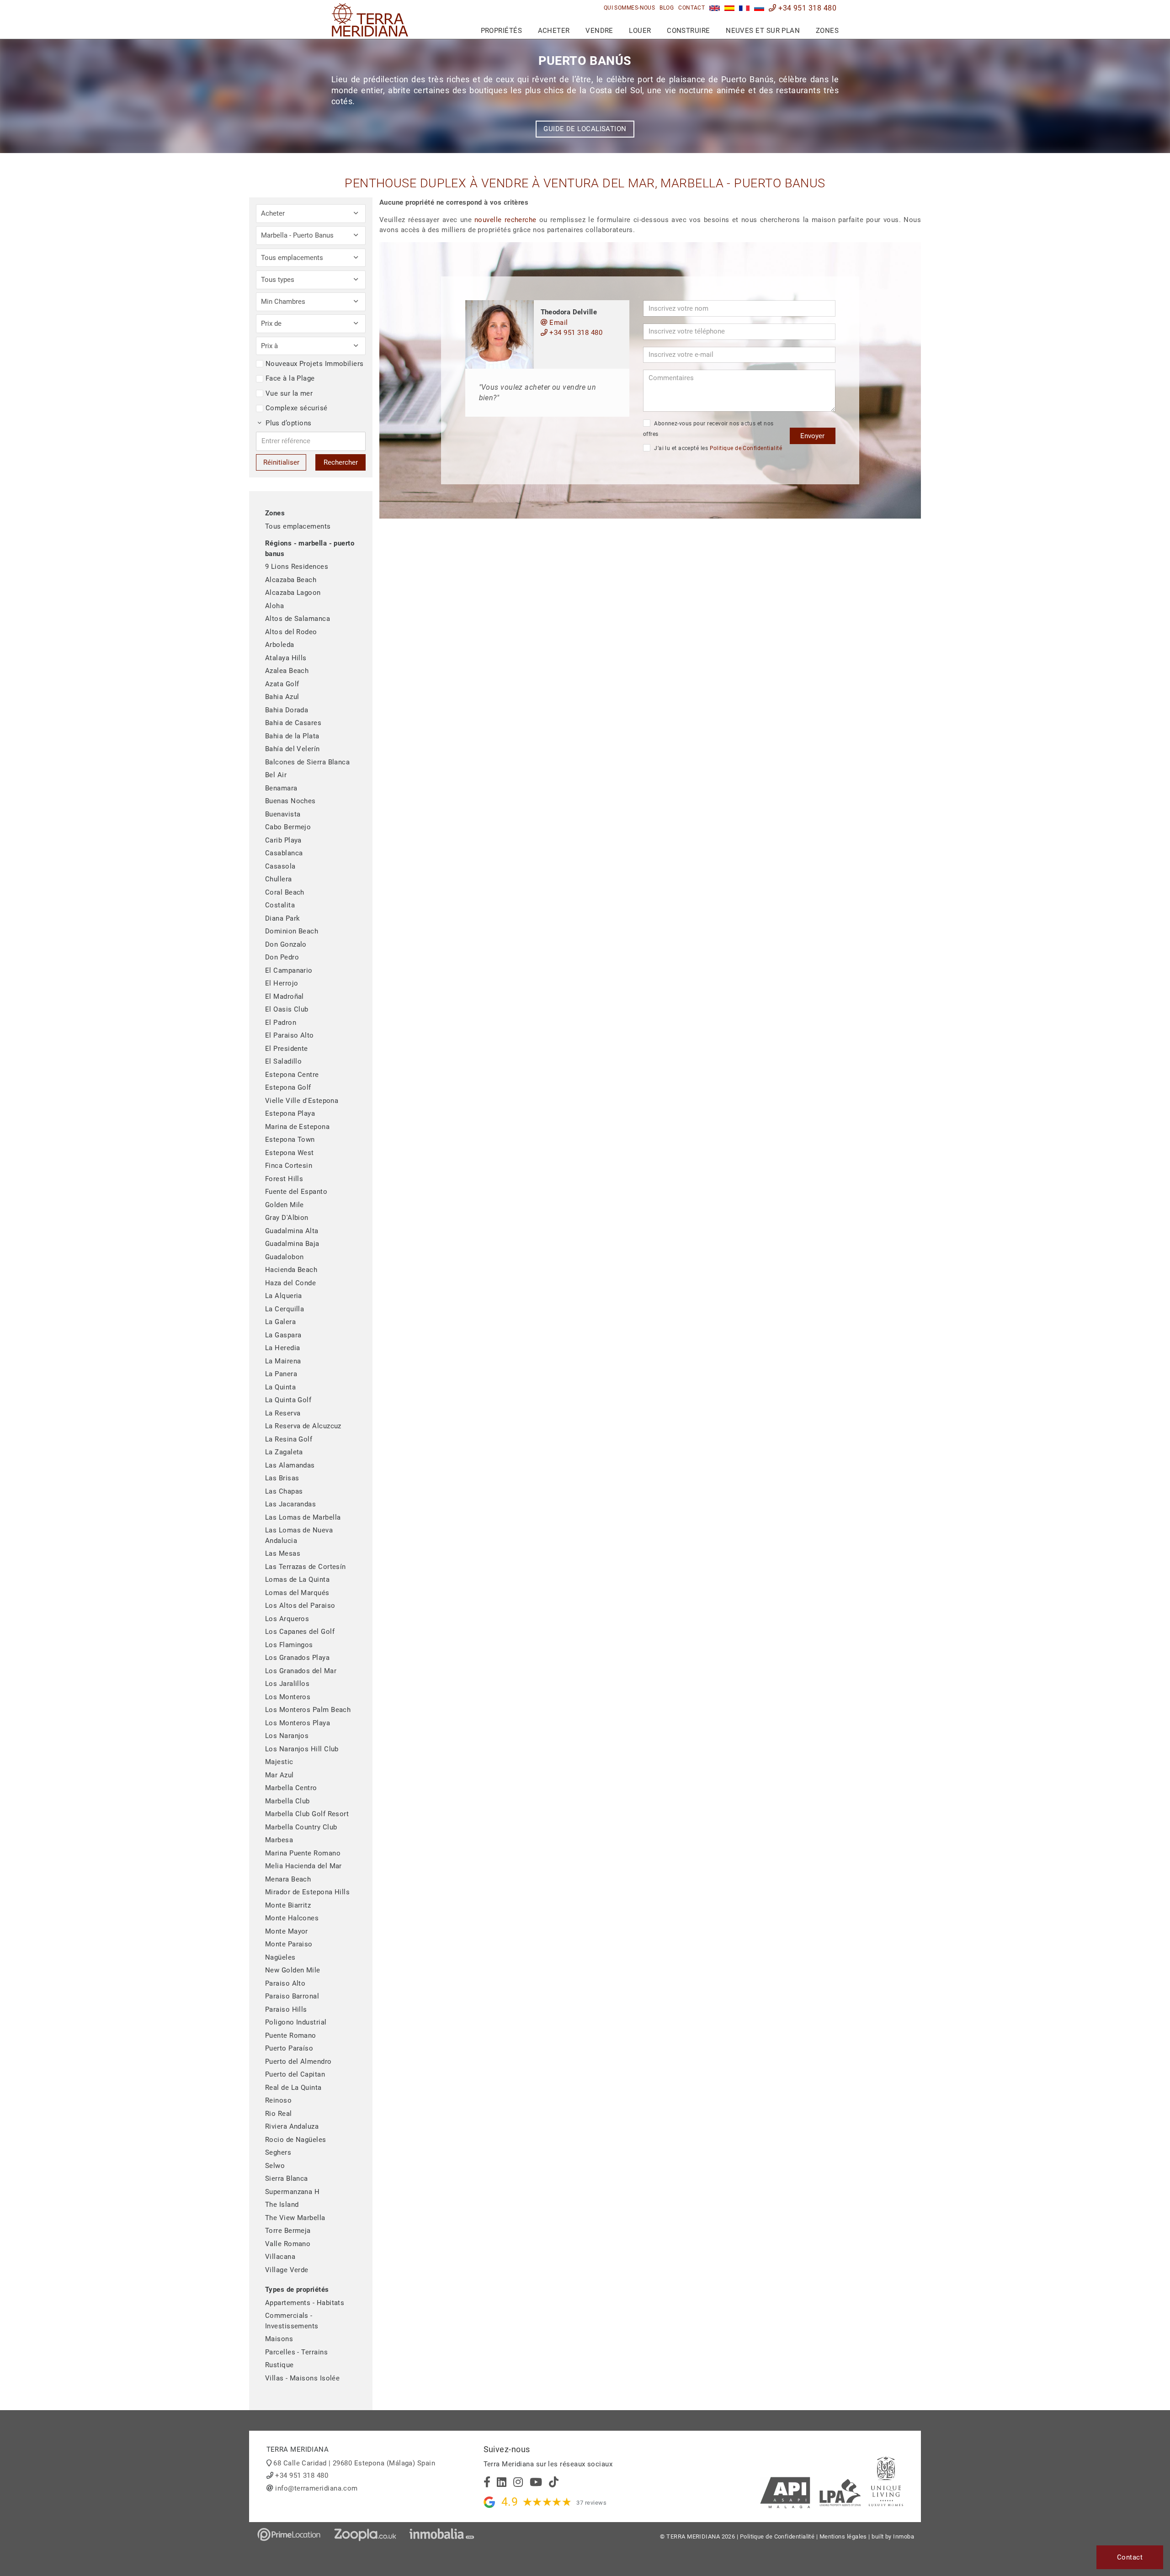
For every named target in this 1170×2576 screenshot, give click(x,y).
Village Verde (287, 2270)
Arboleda (280, 645)
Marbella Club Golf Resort (307, 1814)
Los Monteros (288, 1697)
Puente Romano (291, 2035)
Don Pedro (282, 957)
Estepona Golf (288, 1087)
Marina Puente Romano (303, 1853)
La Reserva (283, 1413)
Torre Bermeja (288, 2231)
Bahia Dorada (287, 710)
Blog (667, 8)
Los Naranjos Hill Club (302, 1749)
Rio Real (279, 2114)
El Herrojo (282, 983)
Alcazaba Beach (291, 580)
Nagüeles (280, 1957)
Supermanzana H (292, 2192)
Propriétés (502, 31)
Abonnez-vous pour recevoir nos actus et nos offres (708, 429)
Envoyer (812, 436)
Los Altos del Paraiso (300, 1606)
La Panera (281, 1374)
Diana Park (283, 918)
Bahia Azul (282, 697)
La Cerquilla (285, 1309)
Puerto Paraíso (289, 2048)
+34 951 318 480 (806, 8)
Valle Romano (288, 2244)
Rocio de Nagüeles (296, 2140)
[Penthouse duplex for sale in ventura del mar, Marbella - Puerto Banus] (715, 8)
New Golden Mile (293, 1970)
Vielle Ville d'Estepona (302, 1101)
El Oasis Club (287, 1009)
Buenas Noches (290, 801)
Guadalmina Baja (292, 1244)
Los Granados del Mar (301, 1671)
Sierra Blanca (287, 2178)
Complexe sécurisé (297, 408)
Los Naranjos (287, 1736)
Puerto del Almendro (298, 2062)
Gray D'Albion (287, 1218)
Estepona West (290, 1153)
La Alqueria (284, 1296)
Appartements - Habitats (305, 2303)
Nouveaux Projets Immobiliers (315, 364)
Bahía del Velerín (292, 749)
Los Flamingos (289, 1645)
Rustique (279, 2365)
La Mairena (283, 1361)
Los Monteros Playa (298, 1723)
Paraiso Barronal (292, 1996)
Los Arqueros (287, 1619)
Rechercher (341, 462)
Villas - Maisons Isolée (302, 2378)
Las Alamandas (290, 1465)
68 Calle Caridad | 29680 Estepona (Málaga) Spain (354, 2463)
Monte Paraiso (289, 1944)
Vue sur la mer (289, 393)
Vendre (599, 31)
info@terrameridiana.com (316, 2488)
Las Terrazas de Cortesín (306, 1567)
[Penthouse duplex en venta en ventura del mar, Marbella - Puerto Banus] (730, 8)
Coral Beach (285, 892)
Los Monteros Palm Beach (308, 1710)
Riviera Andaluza (292, 2126)
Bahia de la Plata (292, 736)
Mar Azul (279, 1775)
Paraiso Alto (285, 1983)
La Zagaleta (284, 1452)
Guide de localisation (585, 129)
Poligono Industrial (296, 2022)
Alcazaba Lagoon (293, 593)
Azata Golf (282, 684)
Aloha (274, 606)
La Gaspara (283, 1335)
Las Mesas (283, 1553)
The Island (282, 2205)
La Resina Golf (289, 1439)
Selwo (275, 2166)
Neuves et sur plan (763, 31)
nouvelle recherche (505, 220)
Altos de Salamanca (298, 619)
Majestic (279, 1762)
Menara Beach (288, 1879)
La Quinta (280, 1387)
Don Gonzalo (286, 944)
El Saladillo (283, 1061)
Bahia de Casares (293, 723)
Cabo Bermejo (288, 827)
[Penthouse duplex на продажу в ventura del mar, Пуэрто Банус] (759, 8)
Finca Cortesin (289, 1166)
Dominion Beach (292, 931)
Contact (691, 8)
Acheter (554, 31)
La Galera (280, 1322)
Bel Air (276, 775)
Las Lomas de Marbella (303, 1517)
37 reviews (591, 2503)
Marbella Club (287, 1801)
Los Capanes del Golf (300, 1632)
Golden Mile (285, 1205)
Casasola (280, 866)
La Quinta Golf (288, 1400)
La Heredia (283, 1348)
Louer (640, 31)
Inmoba (904, 2536)
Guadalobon (285, 1257)
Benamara (281, 788)
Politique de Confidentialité (746, 448)
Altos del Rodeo (291, 632)
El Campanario (289, 970)
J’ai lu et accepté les (717, 448)
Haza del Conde (290, 1283)
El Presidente (287, 1049)
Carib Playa (283, 840)
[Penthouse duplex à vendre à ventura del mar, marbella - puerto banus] (744, 8)
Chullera (279, 879)
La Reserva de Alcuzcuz (303, 1426)
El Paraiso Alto (290, 1035)
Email (558, 323)
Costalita (280, 905)
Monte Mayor (287, 1931)
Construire (689, 31)
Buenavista (283, 814)
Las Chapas (284, 1491)
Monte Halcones (292, 1918)
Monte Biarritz (288, 1905)
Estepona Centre (292, 1075)
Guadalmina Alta (292, 1231)
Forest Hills (284, 1179)
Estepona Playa (290, 1113)
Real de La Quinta (293, 2088)
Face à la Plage (290, 378)
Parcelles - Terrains (296, 2352)
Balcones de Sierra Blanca (307, 762)
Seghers (278, 2152)
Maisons (279, 2339)
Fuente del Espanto (296, 1192)
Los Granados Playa (297, 1658)
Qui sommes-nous (630, 8)
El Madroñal (285, 996)
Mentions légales (843, 2536)
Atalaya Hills (286, 658)
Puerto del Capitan (295, 2074)
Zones (827, 31)
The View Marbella (295, 2218)
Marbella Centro (291, 1788)
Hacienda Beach (291, 1270)
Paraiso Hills (286, 2009)
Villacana (280, 2257)
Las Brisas (282, 1478)
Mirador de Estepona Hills (307, 1892)
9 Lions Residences (297, 567)
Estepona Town (290, 1140)
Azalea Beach (287, 671)
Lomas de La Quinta (297, 1580)
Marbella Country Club (301, 1827)
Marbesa (279, 1840)
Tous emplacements (298, 526)
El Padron (281, 1023)
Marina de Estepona (297, 1127)
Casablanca (284, 853)
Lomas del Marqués (297, 1593)
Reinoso (278, 2100)
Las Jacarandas (290, 1504)
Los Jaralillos (287, 1684)
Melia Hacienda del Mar (303, 1866)
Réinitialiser (281, 462)
